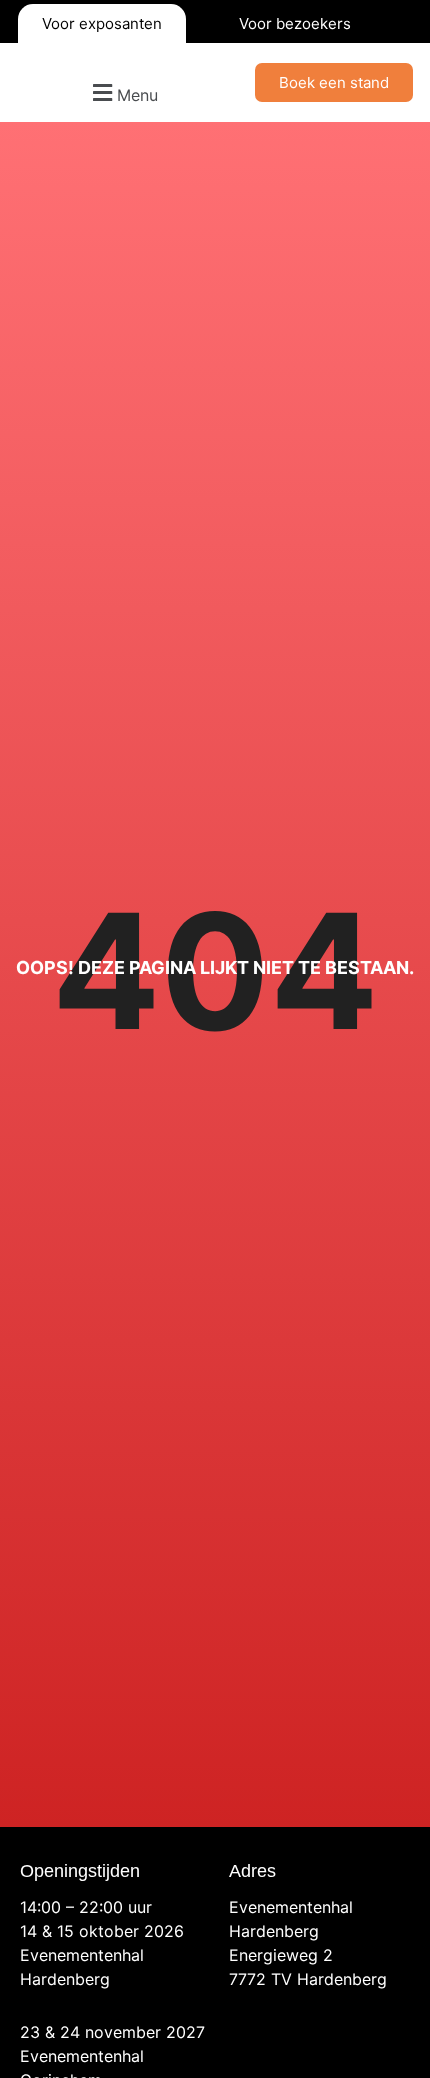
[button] (122, 92)
